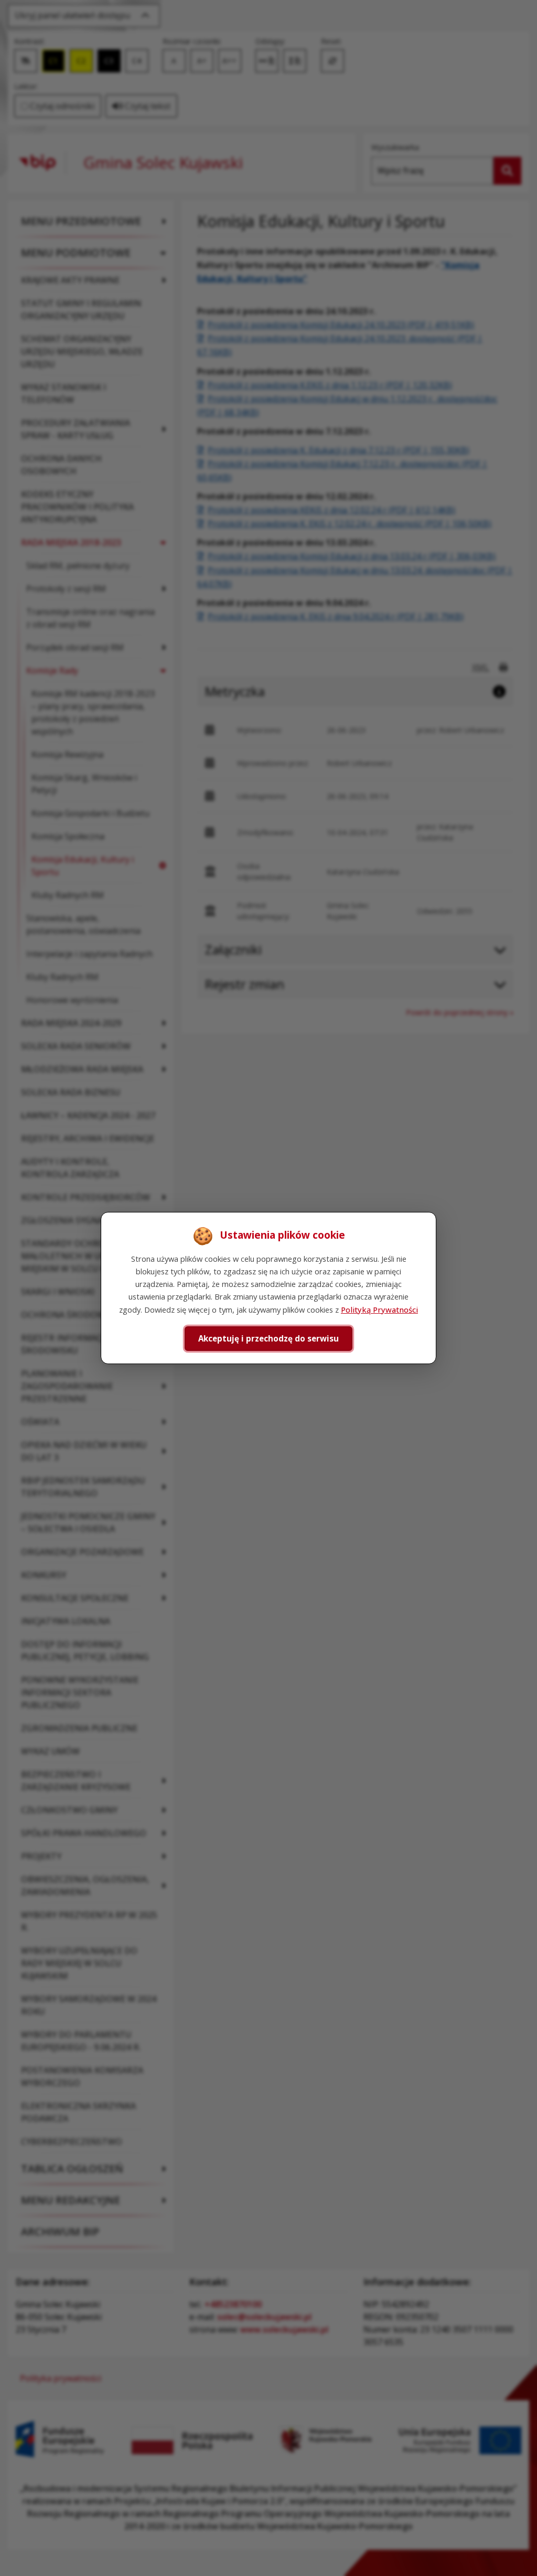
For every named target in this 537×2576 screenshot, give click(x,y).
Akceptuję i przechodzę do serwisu (268, 1338)
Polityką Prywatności (379, 1310)
